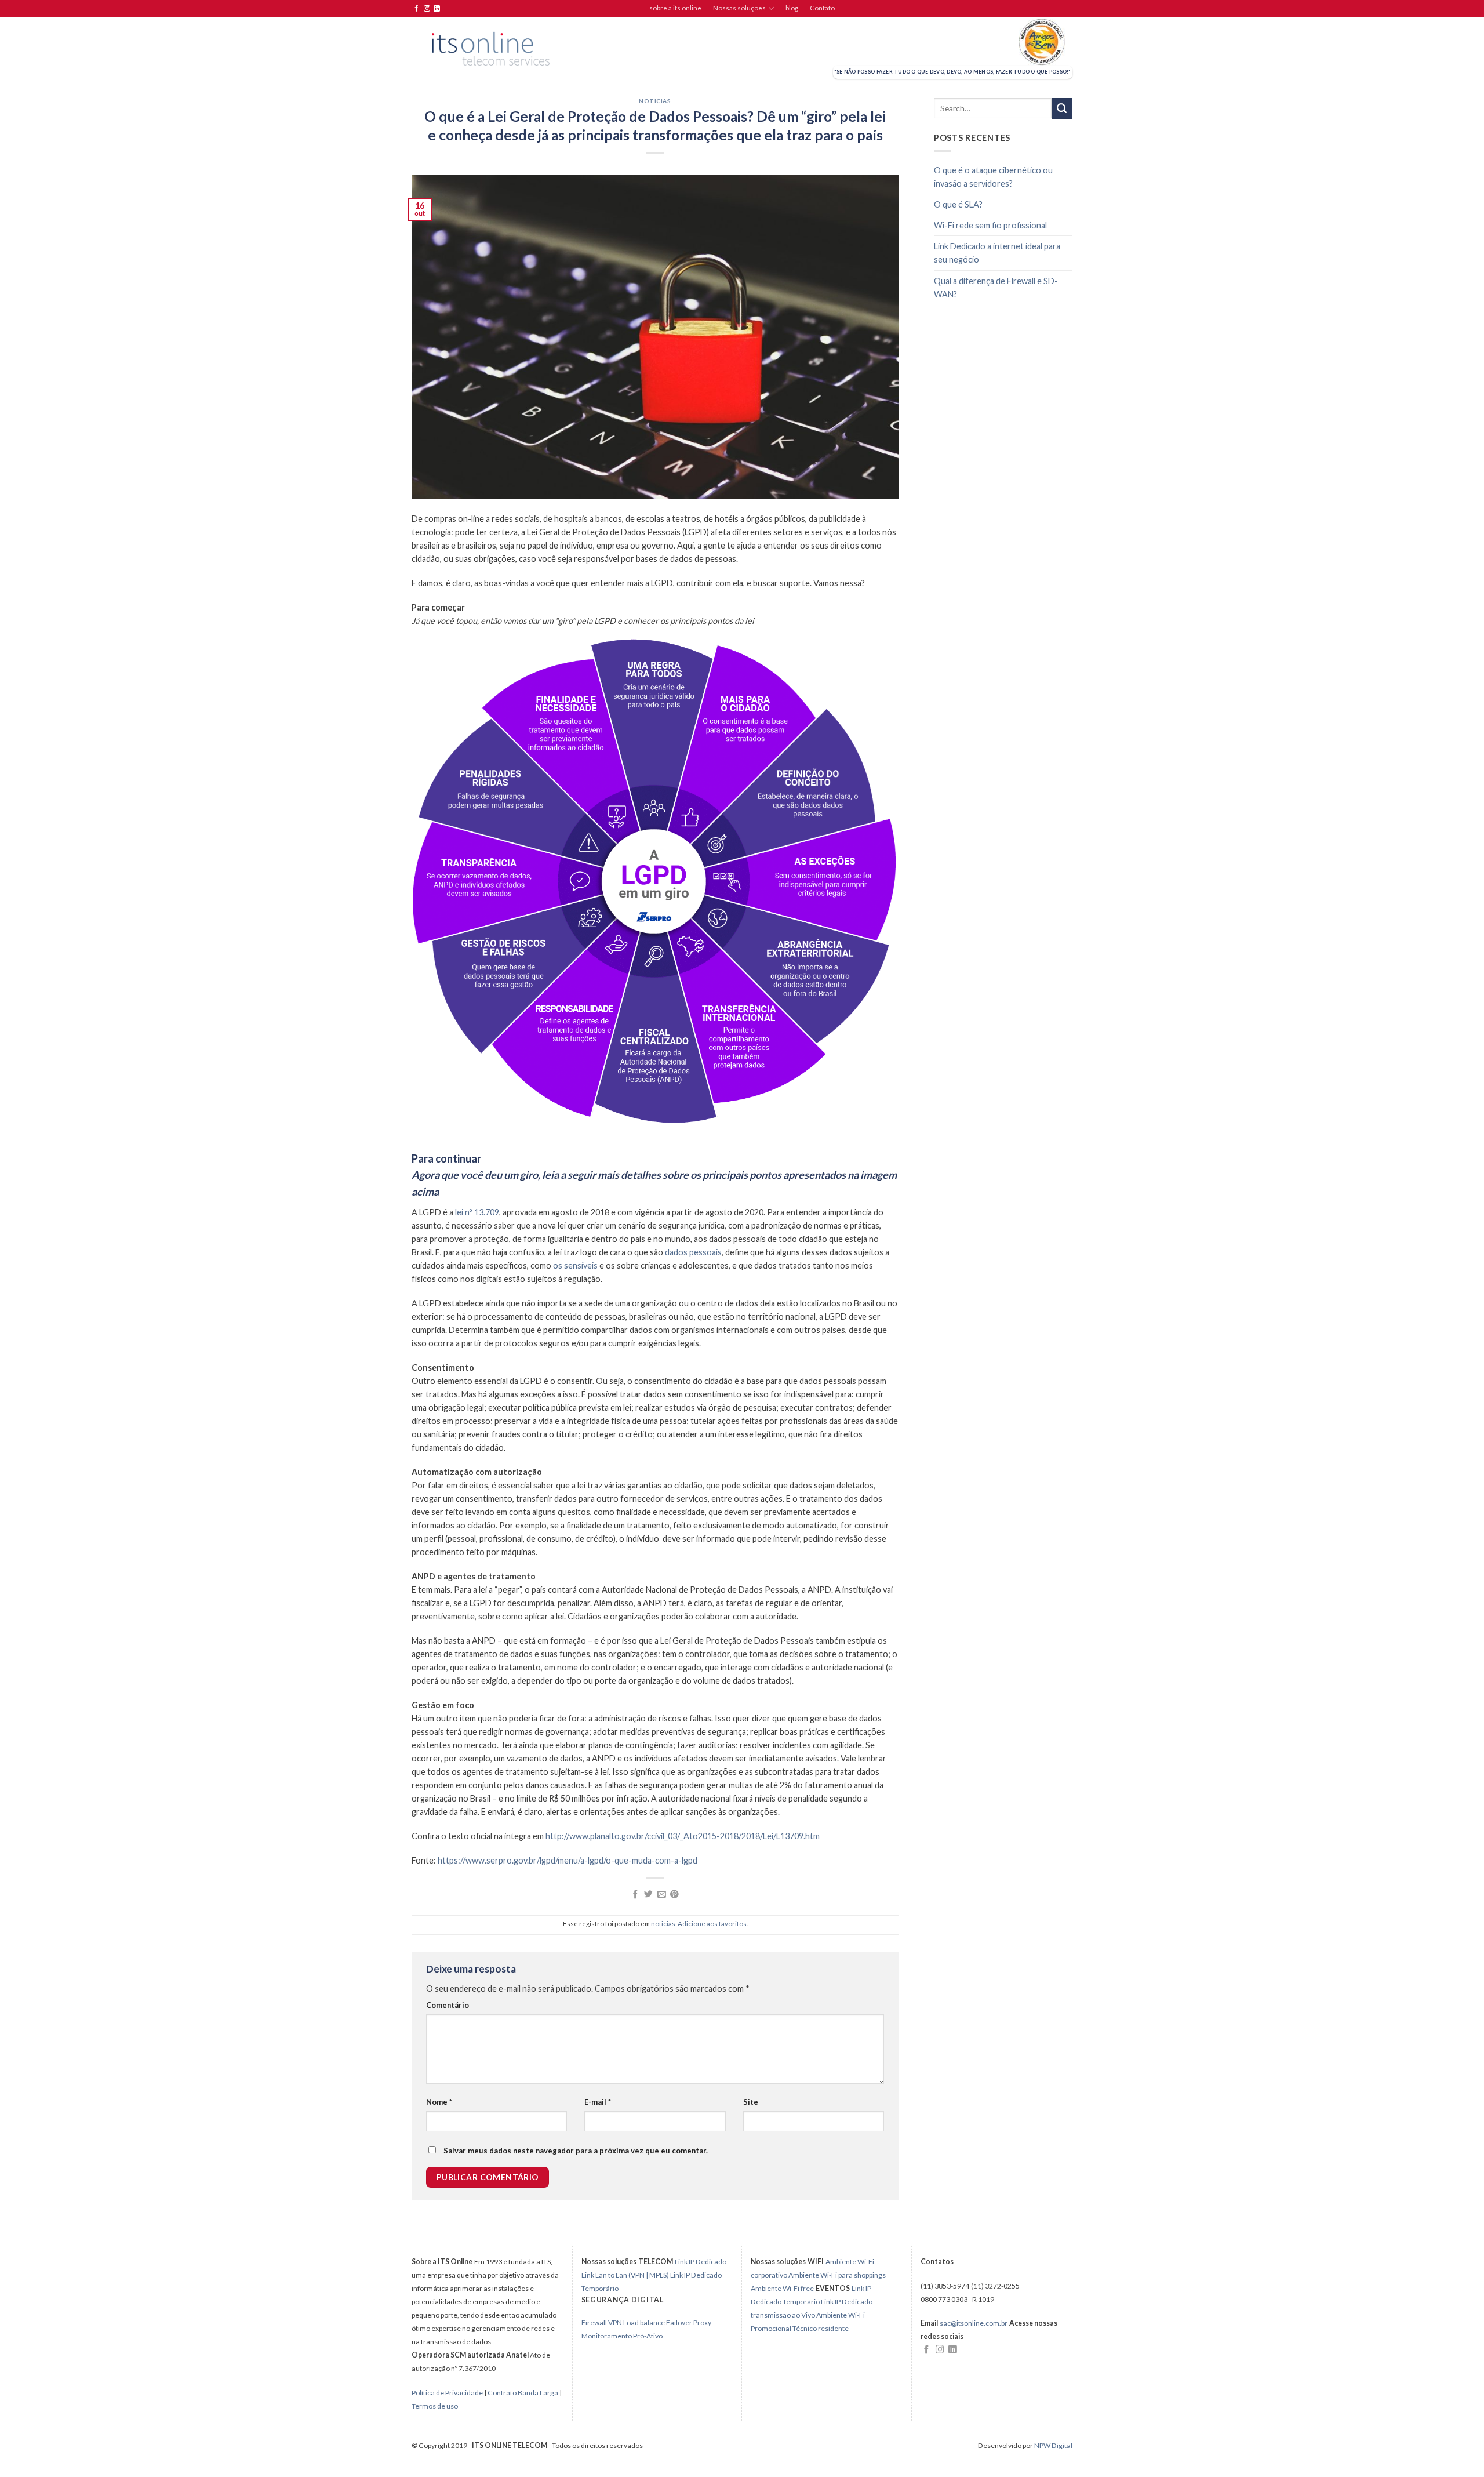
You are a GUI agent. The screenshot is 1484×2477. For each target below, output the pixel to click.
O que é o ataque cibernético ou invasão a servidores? (993, 177)
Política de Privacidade (448, 2393)
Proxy (702, 2322)
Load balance (644, 2322)
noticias (655, 101)
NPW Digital (1053, 2445)
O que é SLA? (958, 204)
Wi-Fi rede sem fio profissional (990, 225)
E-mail (598, 2102)
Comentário (448, 2005)
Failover (679, 2322)
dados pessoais (693, 1252)
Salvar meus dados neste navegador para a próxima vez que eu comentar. (576, 2151)
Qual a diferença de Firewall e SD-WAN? (996, 288)
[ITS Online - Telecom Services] (491, 49)
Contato (822, 8)
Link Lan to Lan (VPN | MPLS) (625, 2275)
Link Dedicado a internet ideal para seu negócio (997, 253)
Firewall (594, 2322)
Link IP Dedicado (701, 2262)
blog (792, 8)
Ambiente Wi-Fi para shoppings (837, 2275)
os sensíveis (575, 1265)
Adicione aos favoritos (712, 1924)
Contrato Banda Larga (523, 2393)
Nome (439, 2102)
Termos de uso (435, 2406)
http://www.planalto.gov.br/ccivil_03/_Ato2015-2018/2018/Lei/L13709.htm (683, 1836)
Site (751, 2102)
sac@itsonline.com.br (974, 2323)
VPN (615, 2322)
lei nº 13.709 (477, 1212)
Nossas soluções (739, 8)
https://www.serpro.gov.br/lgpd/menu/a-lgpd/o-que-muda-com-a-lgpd (568, 1860)
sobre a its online (675, 8)
